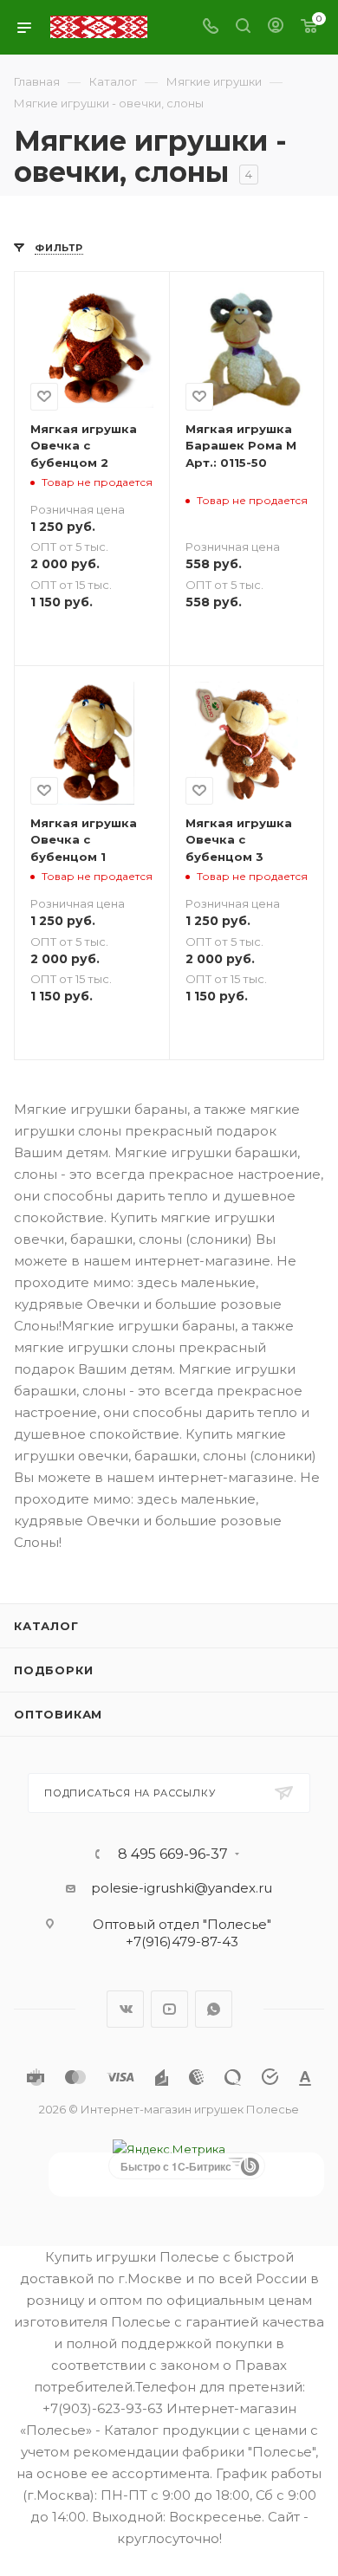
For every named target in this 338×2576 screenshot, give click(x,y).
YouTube (169, 2009)
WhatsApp (214, 2009)
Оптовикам (58, 1714)
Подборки (53, 1670)
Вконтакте (125, 2009)
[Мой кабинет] (276, 27)
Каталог (46, 1626)
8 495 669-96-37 (173, 1854)
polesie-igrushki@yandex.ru (182, 1888)
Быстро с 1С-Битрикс (176, 2166)
